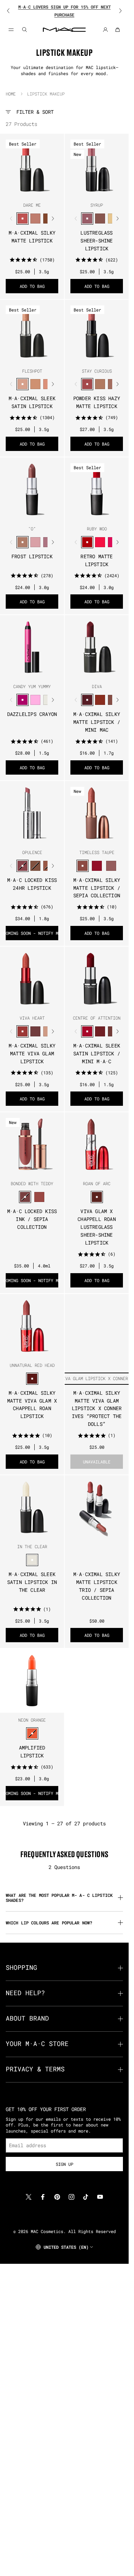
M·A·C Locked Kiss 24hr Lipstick (32, 884)
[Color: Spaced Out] (35, 700)
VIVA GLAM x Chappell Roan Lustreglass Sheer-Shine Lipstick (97, 1227)
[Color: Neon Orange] (32, 1733)
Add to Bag (32, 286)
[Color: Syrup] (87, 219)
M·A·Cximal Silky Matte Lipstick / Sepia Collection (97, 888)
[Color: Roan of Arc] (97, 1197)
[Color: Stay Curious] (87, 384)
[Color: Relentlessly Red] (100, 542)
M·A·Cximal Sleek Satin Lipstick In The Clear (32, 1582)
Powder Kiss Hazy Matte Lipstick (97, 402)
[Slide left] (13, 11)
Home (11, 94)
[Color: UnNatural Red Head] (32, 1379)
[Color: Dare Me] (23, 219)
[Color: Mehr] (111, 866)
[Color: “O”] (23, 542)
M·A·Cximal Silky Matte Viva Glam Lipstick (32, 1053)
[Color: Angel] (35, 542)
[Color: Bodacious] (39, 1197)
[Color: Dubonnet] (100, 1031)
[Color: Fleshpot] (23, 384)
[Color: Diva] (87, 700)
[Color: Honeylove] (35, 219)
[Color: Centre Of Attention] (87, 1031)
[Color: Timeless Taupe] (83, 866)
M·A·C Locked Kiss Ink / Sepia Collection (32, 1219)
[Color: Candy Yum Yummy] (23, 700)
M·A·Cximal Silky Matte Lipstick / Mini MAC (97, 722)
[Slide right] (116, 11)
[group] (64, 11)
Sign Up (64, 2164)
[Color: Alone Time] (100, 219)
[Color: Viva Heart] (23, 1031)
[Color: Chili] (100, 700)
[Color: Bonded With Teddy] (25, 1197)
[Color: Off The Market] (100, 384)
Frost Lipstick (32, 556)
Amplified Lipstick (32, 1751)
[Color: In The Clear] (32, 1560)
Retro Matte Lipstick (96, 560)
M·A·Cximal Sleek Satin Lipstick (32, 402)
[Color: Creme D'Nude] (35, 384)
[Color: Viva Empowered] (35, 1031)
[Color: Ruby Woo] (87, 542)
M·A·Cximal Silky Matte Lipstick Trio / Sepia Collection (97, 1586)
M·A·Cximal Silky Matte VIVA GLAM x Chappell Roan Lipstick (32, 1405)
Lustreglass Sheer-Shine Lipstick (96, 241)
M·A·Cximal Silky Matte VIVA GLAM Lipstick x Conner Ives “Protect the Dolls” (97, 1409)
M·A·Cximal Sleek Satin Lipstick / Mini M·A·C (97, 1053)
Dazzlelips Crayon (32, 714)
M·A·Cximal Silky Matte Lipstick (32, 237)
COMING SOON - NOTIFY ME (32, 933)
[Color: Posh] (35, 866)
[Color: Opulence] (23, 866)
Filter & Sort (35, 112)
